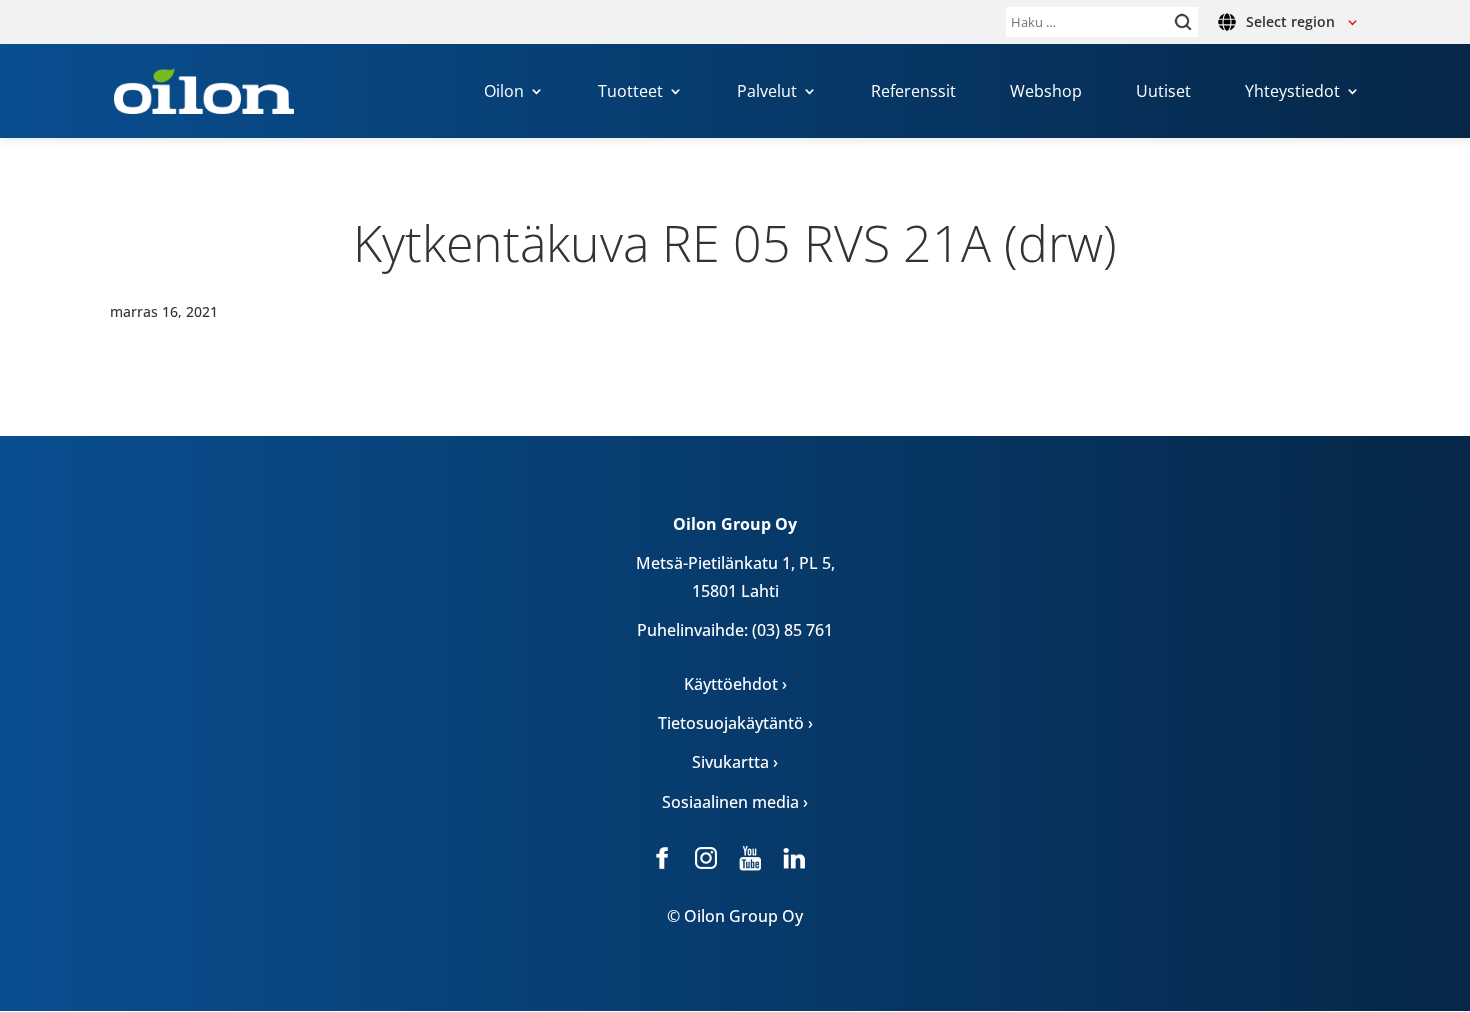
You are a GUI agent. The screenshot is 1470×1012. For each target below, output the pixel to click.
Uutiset (1163, 93)
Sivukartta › (735, 762)
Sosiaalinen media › (735, 802)
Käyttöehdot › (735, 684)
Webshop (1046, 93)
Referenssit (913, 93)
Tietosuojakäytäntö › (735, 723)
